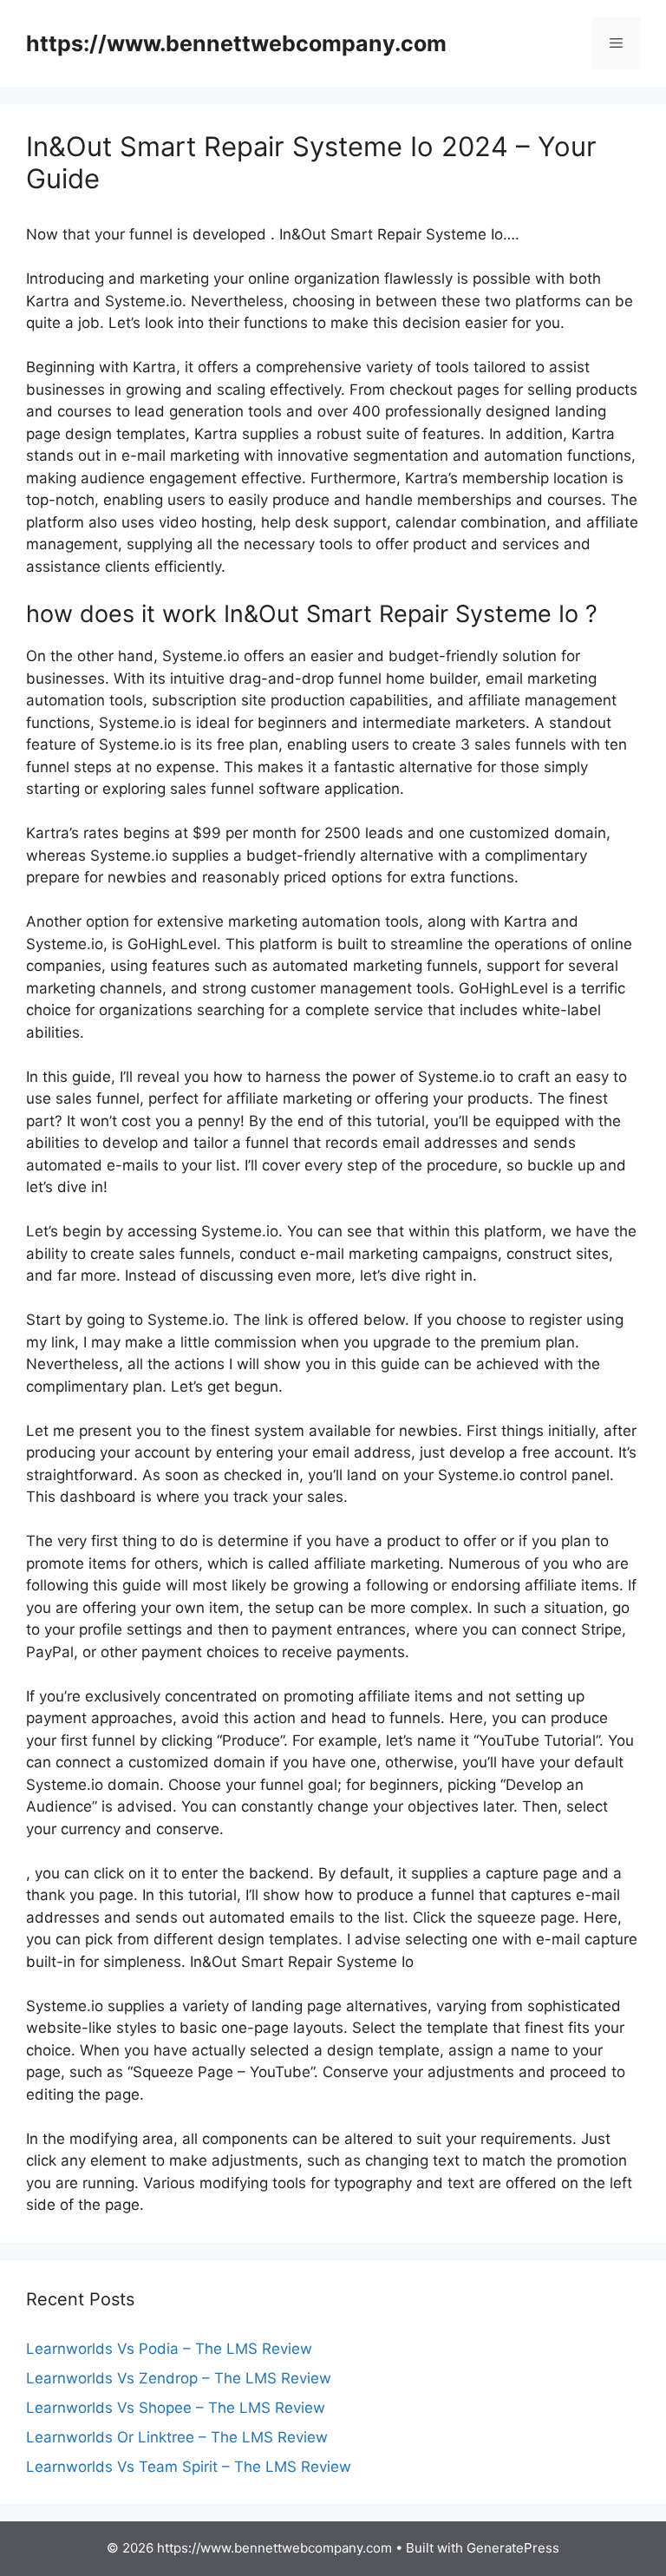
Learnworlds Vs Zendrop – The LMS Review (179, 2378)
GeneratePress (513, 2548)
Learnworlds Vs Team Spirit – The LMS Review (189, 2467)
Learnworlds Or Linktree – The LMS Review (177, 2437)
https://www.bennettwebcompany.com (236, 43)
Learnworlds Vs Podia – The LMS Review (169, 2349)
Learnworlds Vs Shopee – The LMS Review (176, 2408)
